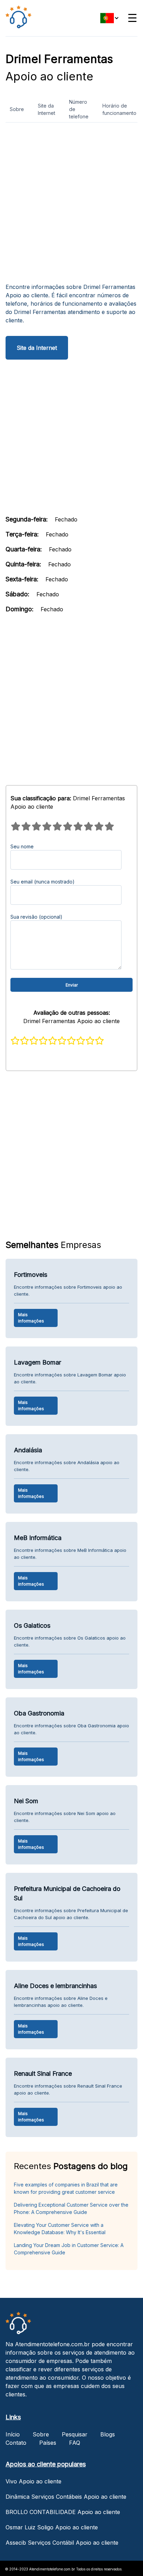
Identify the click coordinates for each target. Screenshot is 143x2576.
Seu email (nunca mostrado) (43, 882)
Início (13, 2434)
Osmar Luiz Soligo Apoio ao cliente (52, 2527)
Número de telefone (79, 109)
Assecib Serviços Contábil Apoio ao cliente (62, 2543)
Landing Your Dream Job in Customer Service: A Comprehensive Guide (69, 2249)
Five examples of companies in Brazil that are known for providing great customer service (66, 2188)
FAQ (75, 2443)
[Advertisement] (71, 205)
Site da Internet (47, 109)
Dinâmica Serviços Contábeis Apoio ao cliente (66, 2497)
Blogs (108, 2434)
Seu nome (22, 846)
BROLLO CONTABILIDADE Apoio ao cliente (63, 2512)
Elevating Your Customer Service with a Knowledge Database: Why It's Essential (60, 2229)
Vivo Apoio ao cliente (33, 2481)
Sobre (17, 109)
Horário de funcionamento (119, 109)
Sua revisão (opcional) (36, 917)
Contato (16, 2443)
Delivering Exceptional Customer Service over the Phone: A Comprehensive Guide (71, 2208)
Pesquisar (75, 2434)
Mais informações (31, 1318)
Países (48, 2443)
